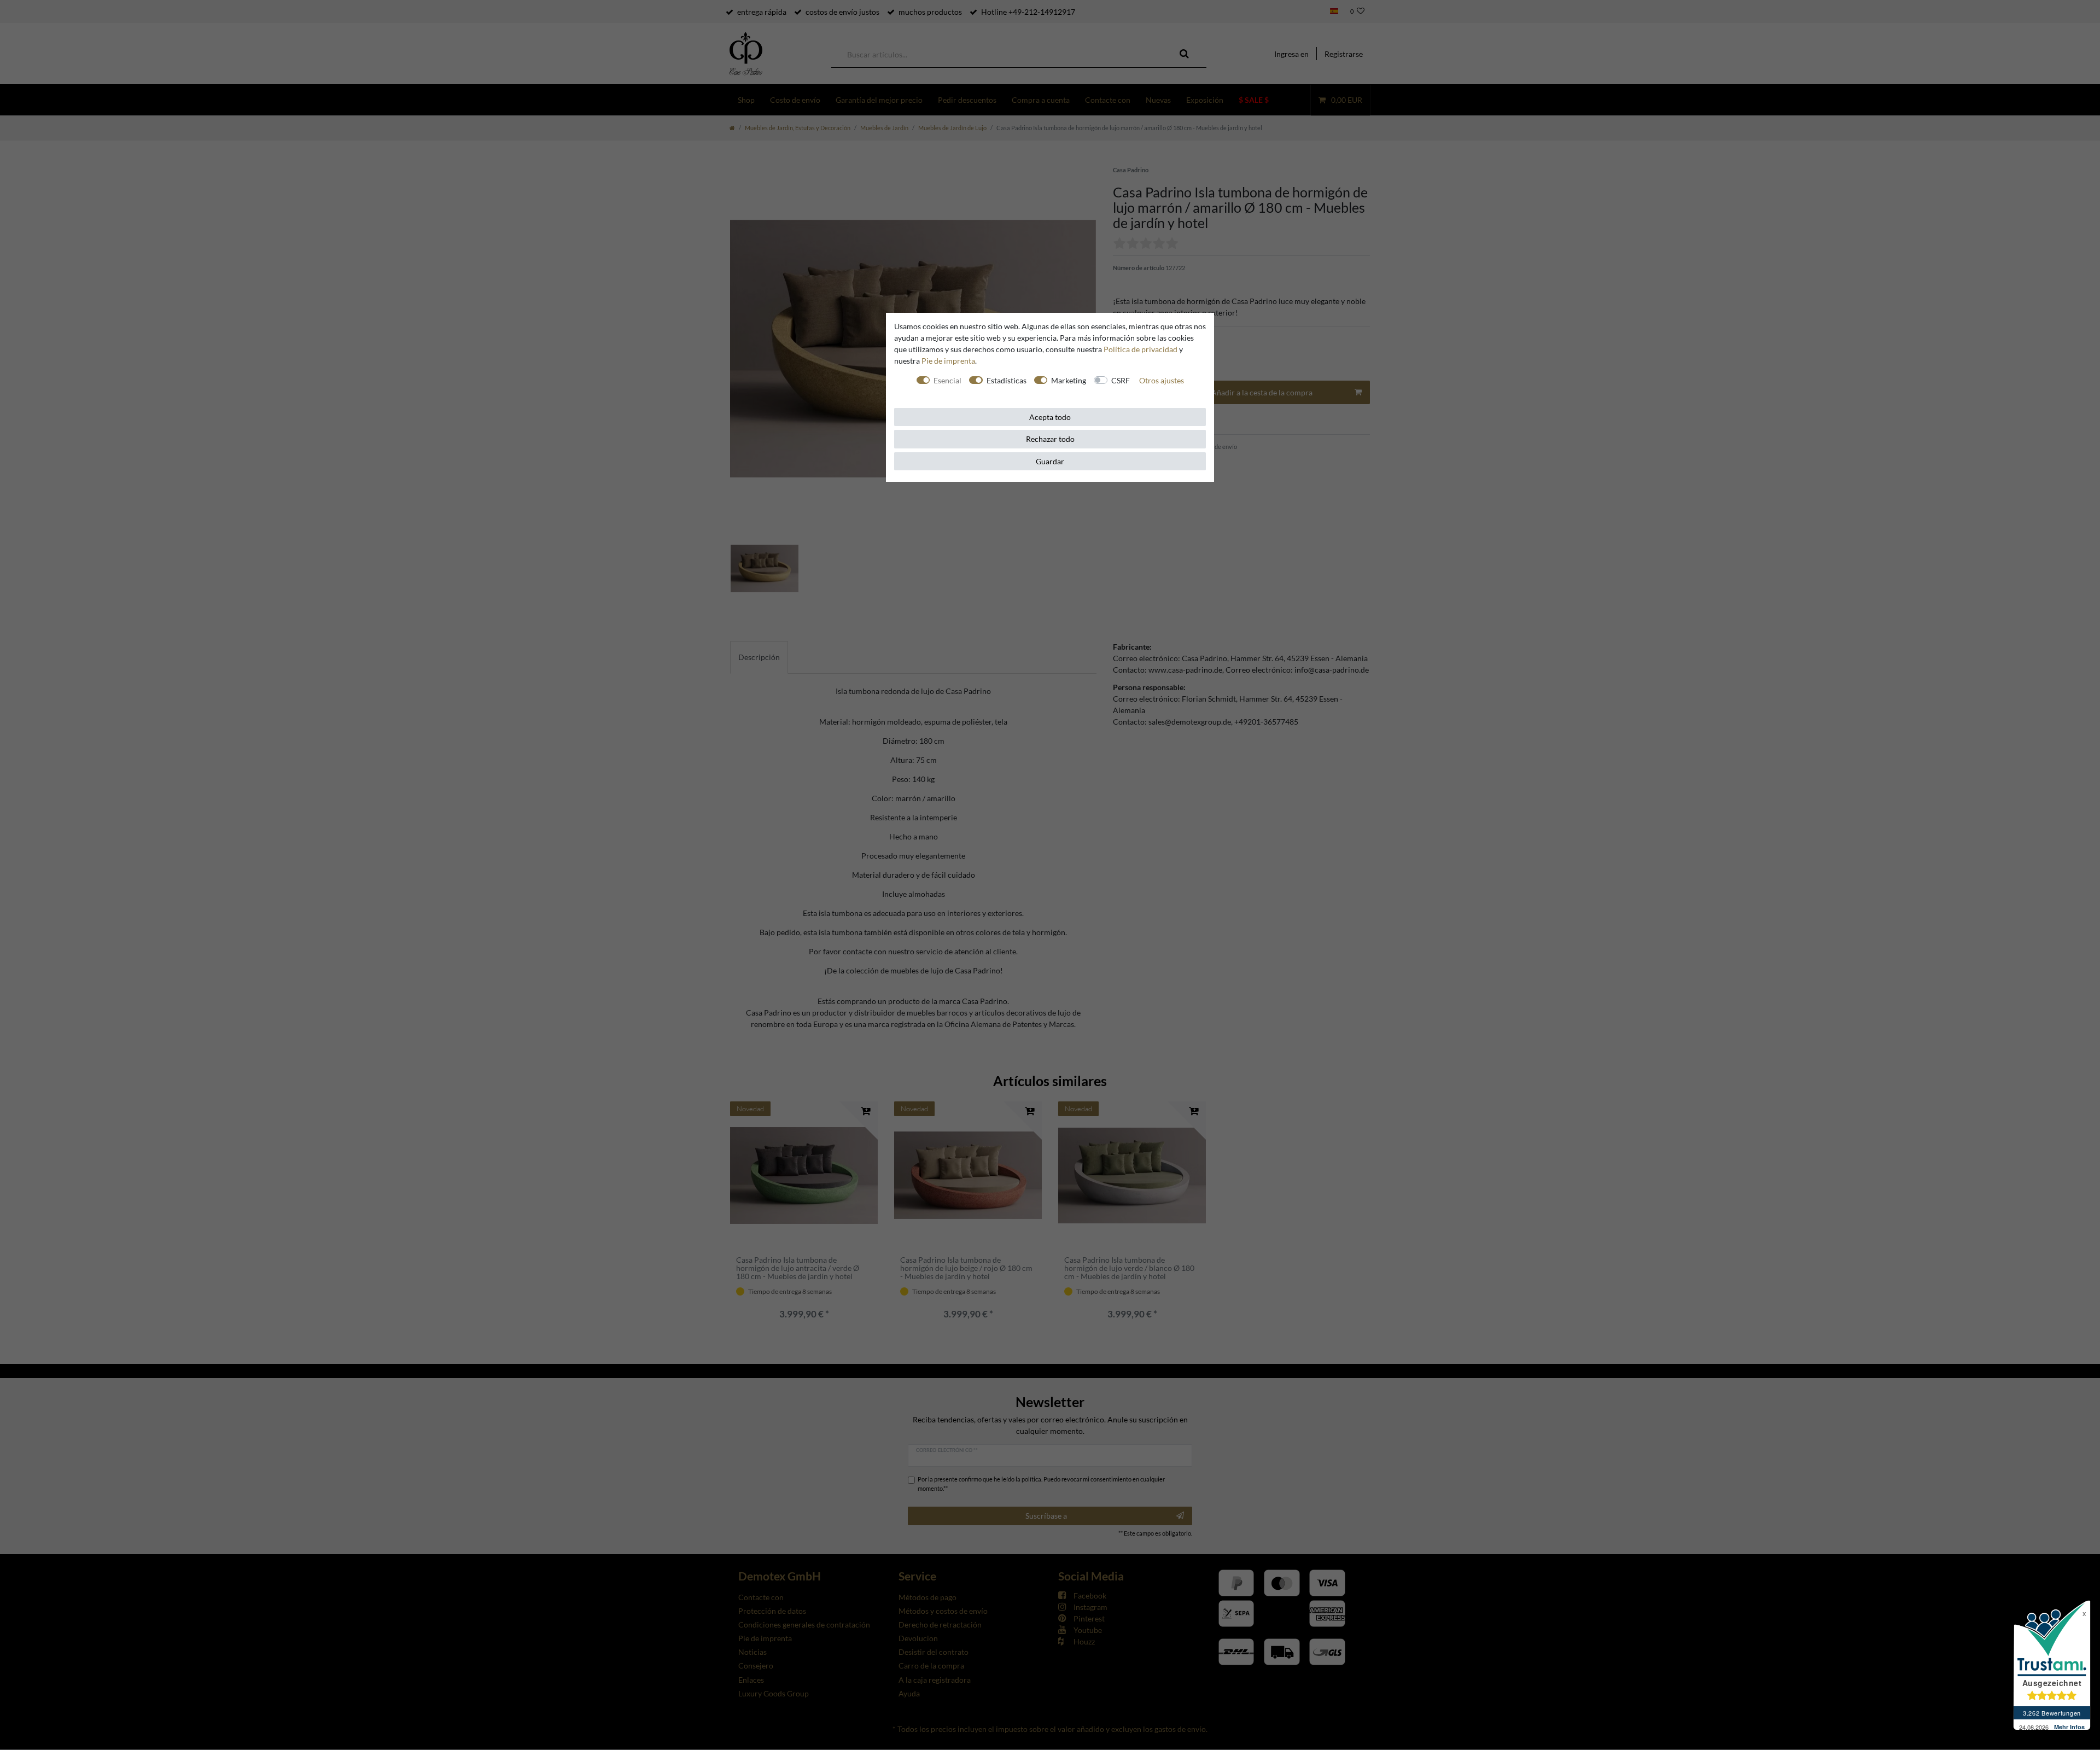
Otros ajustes (1162, 380)
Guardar (1050, 461)
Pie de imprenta (948, 361)
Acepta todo (1050, 417)
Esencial (947, 380)
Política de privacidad (1141, 349)
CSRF (1121, 380)
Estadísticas (1007, 380)
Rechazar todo (1050, 439)
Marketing (1069, 380)
